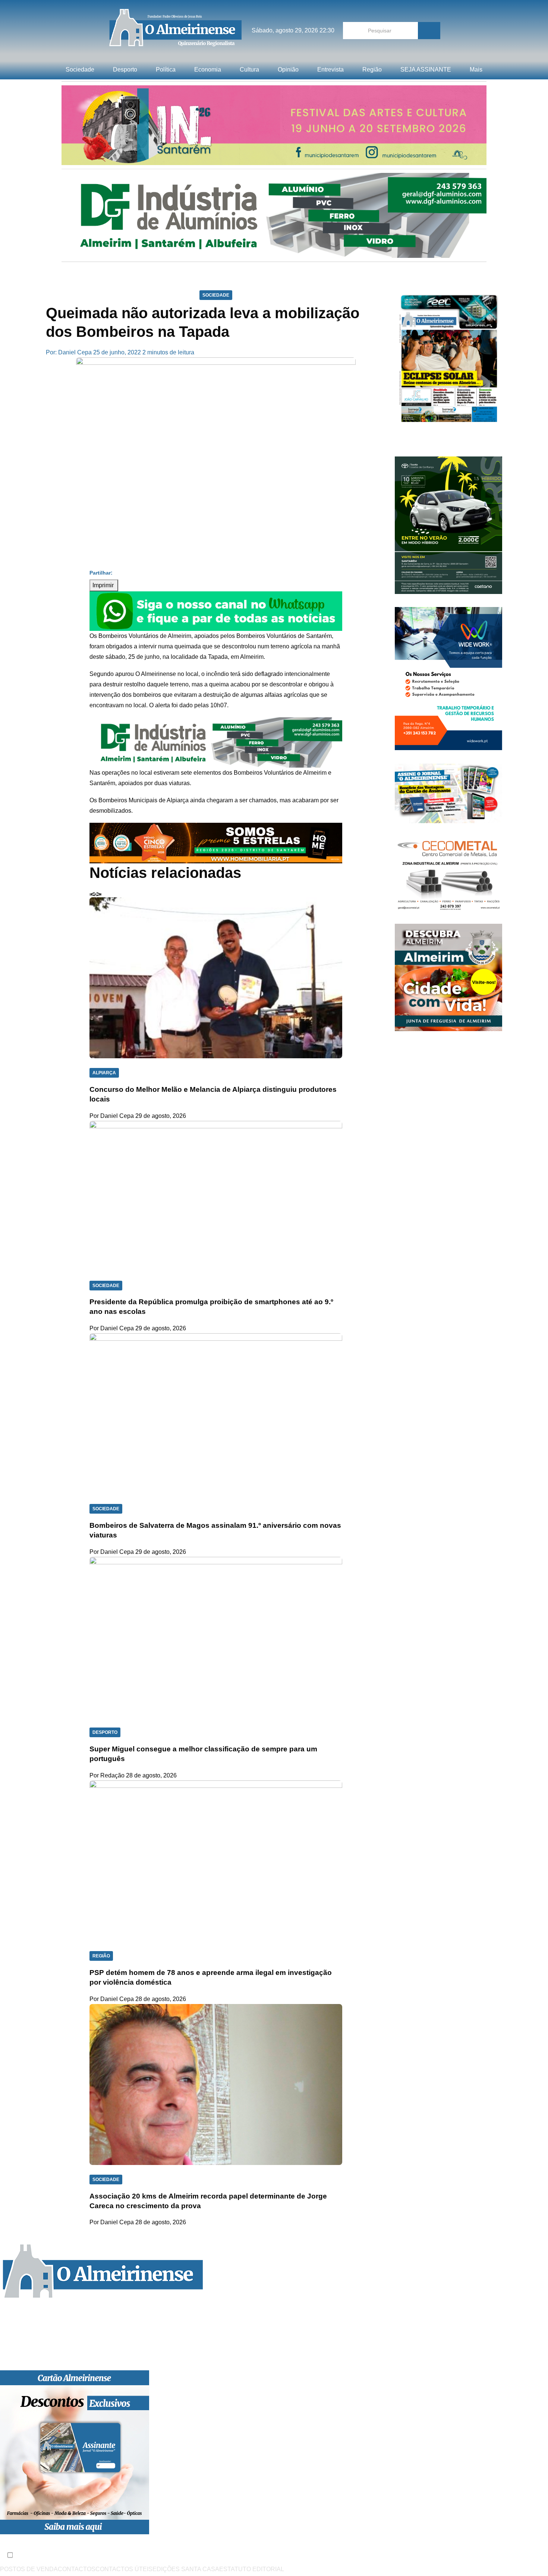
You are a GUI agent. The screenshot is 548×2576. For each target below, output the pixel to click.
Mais (476, 69)
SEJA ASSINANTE (426, 69)
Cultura (249, 69)
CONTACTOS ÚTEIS (124, 2569)
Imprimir (104, 585)
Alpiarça (104, 1073)
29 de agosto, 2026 (161, 1116)
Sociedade (80, 69)
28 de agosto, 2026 (151, 1775)
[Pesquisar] (429, 31)
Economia (208, 69)
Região (372, 69)
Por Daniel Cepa (112, 1116)
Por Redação (107, 1775)
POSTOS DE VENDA (29, 2569)
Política (166, 69)
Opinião (288, 69)
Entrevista (330, 69)
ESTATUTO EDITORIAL (252, 2569)
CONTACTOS (77, 2569)
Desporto (125, 69)
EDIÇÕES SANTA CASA (186, 2569)
